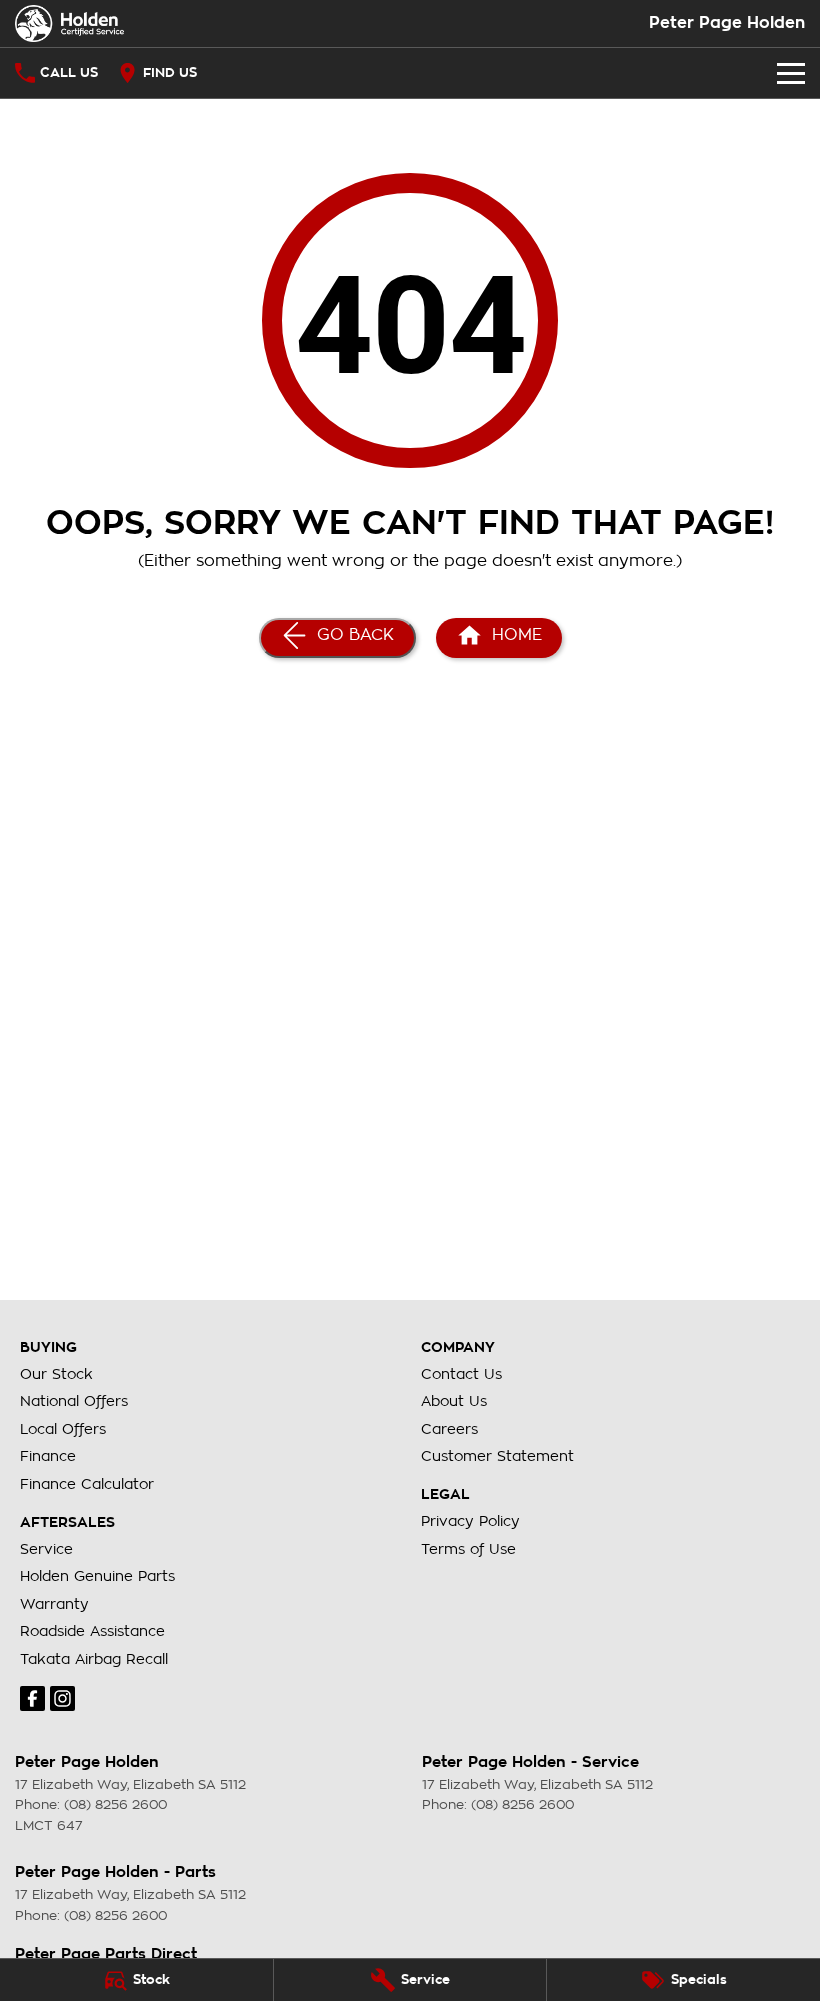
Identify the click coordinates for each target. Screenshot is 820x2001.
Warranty (54, 1604)
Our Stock (56, 1374)
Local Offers (63, 1429)
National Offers (74, 1401)
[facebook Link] (32, 1698)
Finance (48, 1456)
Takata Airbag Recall (94, 1659)
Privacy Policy (470, 1521)
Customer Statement (497, 1456)
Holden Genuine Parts (97, 1576)
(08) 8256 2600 (115, 1804)
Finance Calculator (87, 1484)
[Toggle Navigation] (791, 73)
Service (46, 1549)
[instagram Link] (62, 1698)
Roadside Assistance (92, 1631)
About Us (454, 1401)
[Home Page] (69, 23)
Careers (449, 1429)
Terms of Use (468, 1549)
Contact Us (461, 1374)
